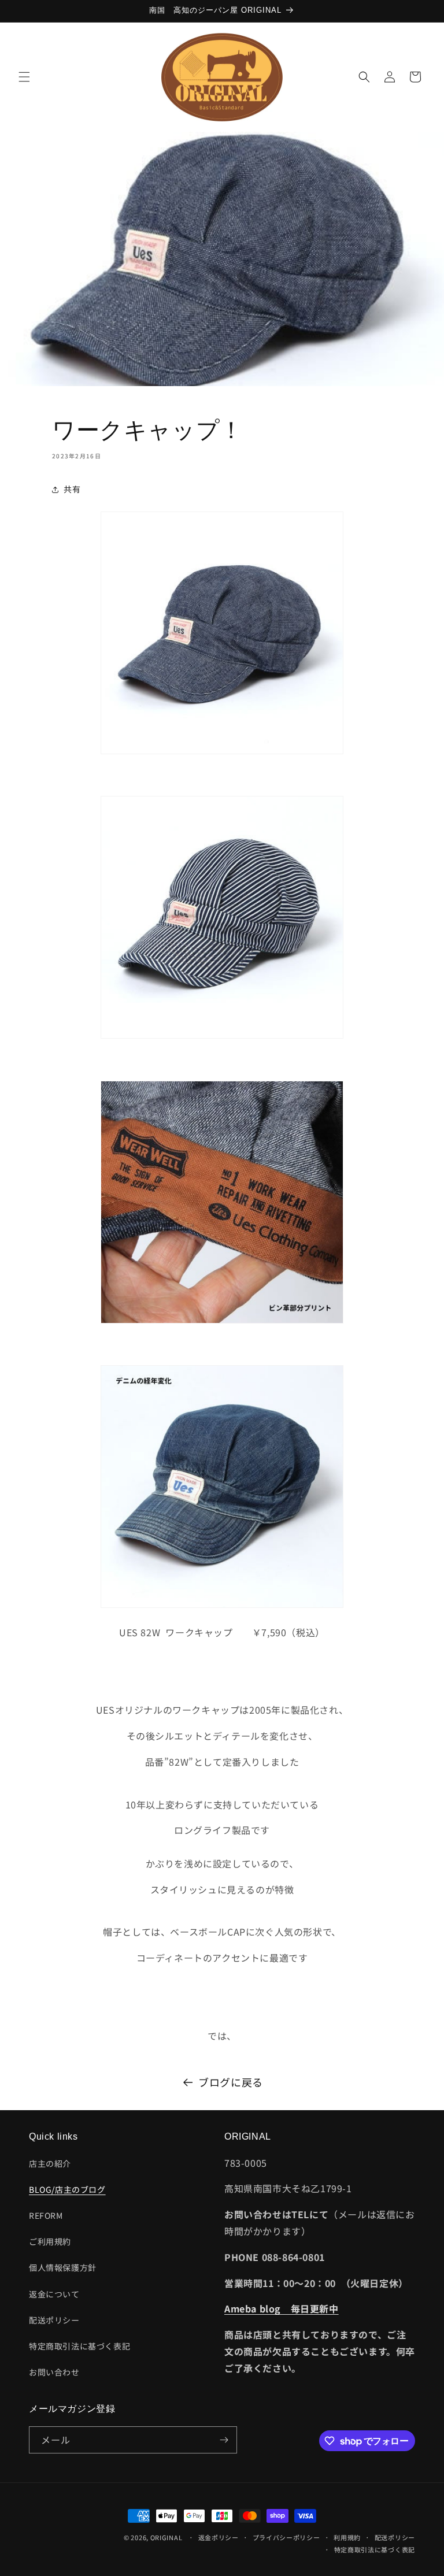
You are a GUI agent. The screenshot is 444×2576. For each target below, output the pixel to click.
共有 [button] (72, 489)
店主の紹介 (50, 2163)
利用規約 (347, 2537)
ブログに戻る (231, 2082)
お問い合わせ (54, 2372)
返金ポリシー (219, 2537)
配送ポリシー (54, 2320)
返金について (54, 2294)
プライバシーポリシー (286, 2537)
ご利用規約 (50, 2241)
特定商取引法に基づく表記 (79, 2346)
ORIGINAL (166, 2537)
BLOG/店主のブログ (67, 2189)
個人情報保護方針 (63, 2267)
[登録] (224, 2440)
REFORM (46, 2215)
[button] (24, 77)
